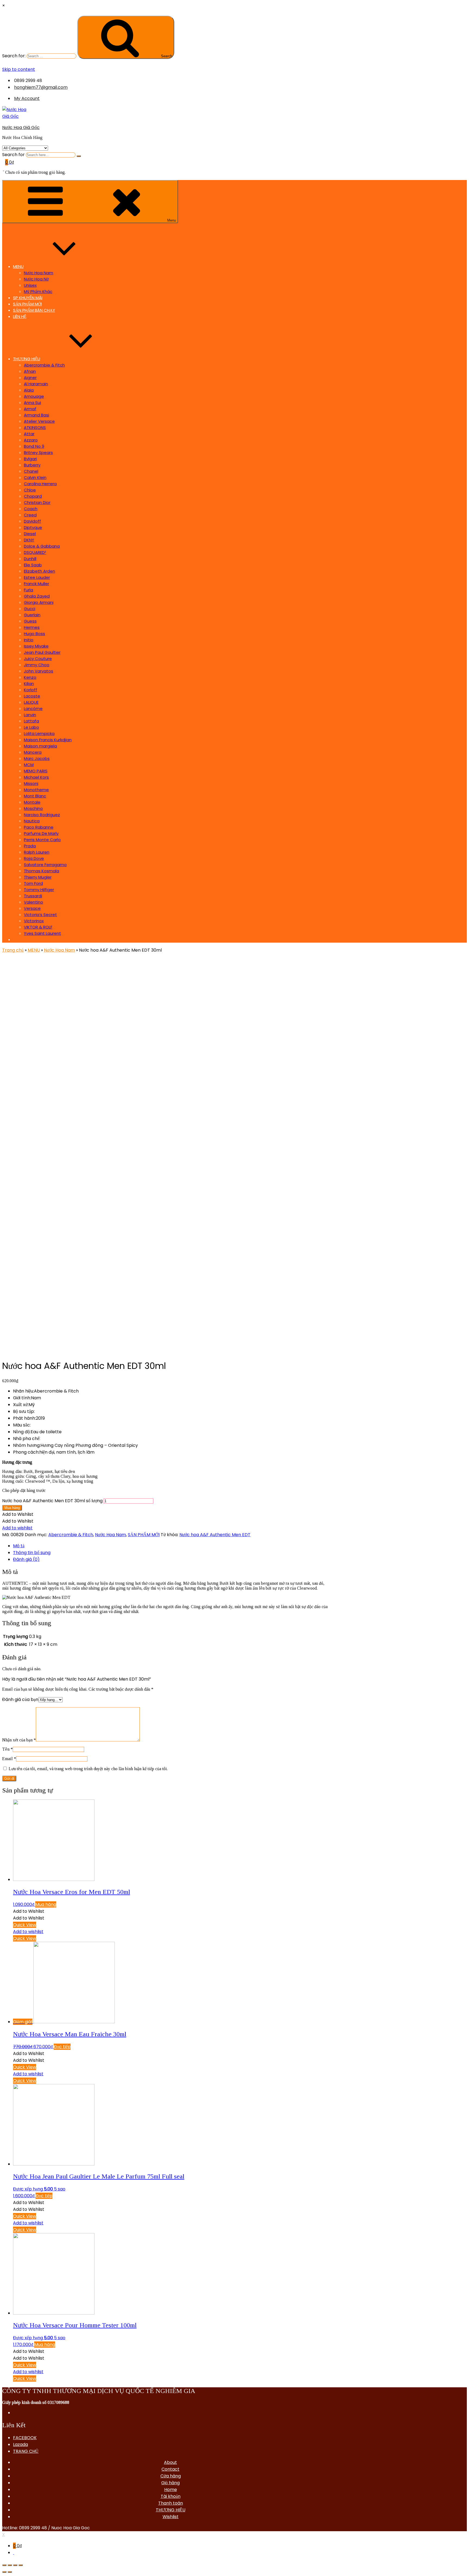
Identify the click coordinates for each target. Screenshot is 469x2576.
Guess (30, 621)
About (170, 2462)
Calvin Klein (35, 477)
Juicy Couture (38, 659)
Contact (170, 2469)
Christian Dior (37, 502)
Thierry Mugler (38, 877)
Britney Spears (38, 452)
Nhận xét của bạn (19, 1740)
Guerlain (32, 615)
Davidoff (32, 521)
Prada (30, 846)
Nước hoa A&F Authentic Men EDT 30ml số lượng (52, 1501)
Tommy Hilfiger (39, 890)
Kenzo (30, 677)
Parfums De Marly (41, 833)
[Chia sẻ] (10, 2565)
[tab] (170, 1546)
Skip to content (19, 69)
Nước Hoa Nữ (36, 279)
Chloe (30, 490)
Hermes (32, 627)
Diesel (30, 534)
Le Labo (31, 727)
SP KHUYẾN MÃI (28, 298)
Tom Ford (33, 883)
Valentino (34, 902)
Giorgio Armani (39, 602)
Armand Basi (37, 415)
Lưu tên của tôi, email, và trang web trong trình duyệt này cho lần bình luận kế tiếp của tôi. (88, 1769)
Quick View (25, 1925)
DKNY (29, 540)
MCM (29, 765)
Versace (32, 908)
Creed (30, 515)
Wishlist (171, 2517)
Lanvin (30, 715)
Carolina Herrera (40, 484)
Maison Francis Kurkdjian (48, 740)
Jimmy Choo (37, 665)
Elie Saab (33, 565)
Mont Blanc (35, 796)
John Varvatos (39, 671)
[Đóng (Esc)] (4, 2565)
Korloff (31, 690)
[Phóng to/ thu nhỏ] (21, 2565)
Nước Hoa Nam (39, 273)
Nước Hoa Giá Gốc (21, 127)
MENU (18, 266)
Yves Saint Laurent (42, 933)
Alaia (29, 390)
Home (171, 2490)
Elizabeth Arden (39, 571)
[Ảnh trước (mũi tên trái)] (4, 2572)
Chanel (31, 471)
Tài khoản (171, 2496)
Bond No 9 (34, 446)
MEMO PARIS (36, 771)
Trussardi (33, 896)
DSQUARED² (35, 552)
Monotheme (36, 790)
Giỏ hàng (170, 2483)
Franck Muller (37, 584)
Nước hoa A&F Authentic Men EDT (215, 1535)
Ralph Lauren (37, 852)
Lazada (20, 2444)
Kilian (29, 684)
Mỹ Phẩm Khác (38, 291)
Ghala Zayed (37, 596)
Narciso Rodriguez (42, 815)
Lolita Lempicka (39, 733)
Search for (13, 155)
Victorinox (34, 921)
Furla (28, 590)
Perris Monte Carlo (42, 840)
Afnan (30, 371)
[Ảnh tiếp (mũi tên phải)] (10, 2572)
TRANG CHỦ (26, 2451)
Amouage (34, 396)
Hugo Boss (34, 634)
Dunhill (30, 559)
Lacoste (32, 696)
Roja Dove (34, 858)
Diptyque (33, 527)
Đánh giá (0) (26, 1559)
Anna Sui (32, 402)
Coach (31, 509)
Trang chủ (13, 950)
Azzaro (31, 440)
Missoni (31, 783)
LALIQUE (31, 702)
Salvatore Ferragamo (45, 865)
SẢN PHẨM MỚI (27, 304)
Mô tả (19, 1546)
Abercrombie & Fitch (44, 365)
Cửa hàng (171, 2476)
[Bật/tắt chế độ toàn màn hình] (15, 2565)
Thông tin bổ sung (32, 1553)
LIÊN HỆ (20, 316)
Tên (7, 1749)
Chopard (33, 496)
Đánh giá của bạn (20, 1699)
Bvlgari (30, 459)
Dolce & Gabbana (42, 546)
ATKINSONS (35, 427)
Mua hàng (12, 1508)
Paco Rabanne (39, 827)
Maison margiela (40, 746)
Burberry (32, 465)
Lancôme (33, 708)
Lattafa (31, 721)
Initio (29, 640)
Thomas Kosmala (42, 871)
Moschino (33, 808)
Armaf (30, 409)
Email (9, 1759)
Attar (29, 434)
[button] (18, 1514)
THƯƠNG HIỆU (27, 359)
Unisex (30, 285)
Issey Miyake (36, 646)
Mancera (33, 752)
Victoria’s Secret (40, 915)
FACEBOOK (25, 2438)
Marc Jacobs (37, 758)
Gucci (30, 609)
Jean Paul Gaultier (42, 652)
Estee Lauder (37, 577)
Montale (32, 802)
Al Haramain (36, 384)
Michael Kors (36, 777)
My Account (27, 98)
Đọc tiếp (62, 2047)
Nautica (32, 821)
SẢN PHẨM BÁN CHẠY (34, 310)
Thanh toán (171, 2503)
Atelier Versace (39, 421)
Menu (172, 220)
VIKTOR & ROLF (38, 927)
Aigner (30, 378)
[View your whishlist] (4, 169)
